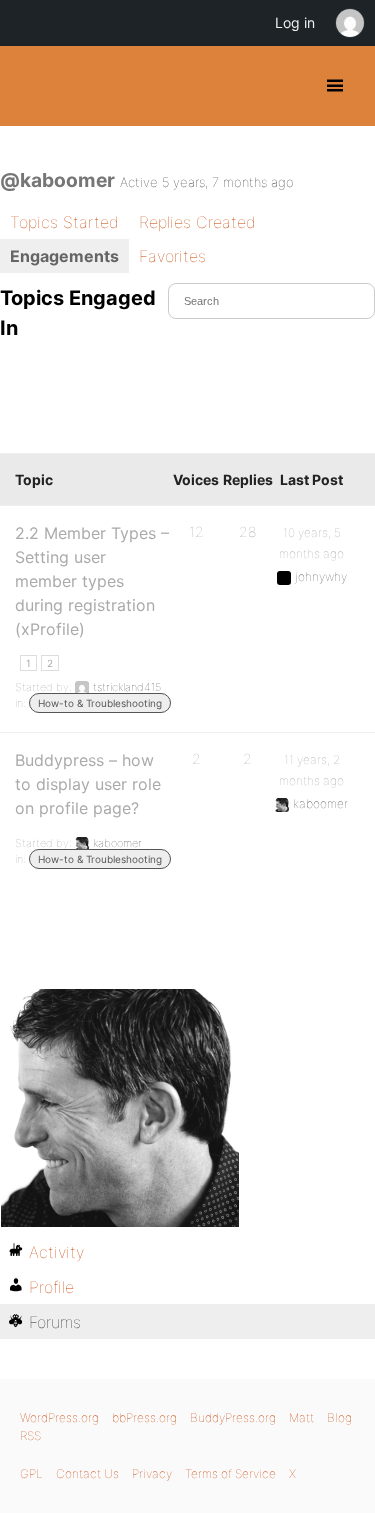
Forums (55, 1322)
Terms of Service (230, 1473)
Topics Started (64, 222)
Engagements (64, 256)
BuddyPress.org (32, 86)
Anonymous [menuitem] (349, 23)
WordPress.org (59, 1417)
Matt (301, 1417)
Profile (51, 1287)
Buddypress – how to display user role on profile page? (88, 784)
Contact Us (87, 1473)
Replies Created (197, 222)
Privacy (152, 1473)
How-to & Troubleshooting (100, 703)
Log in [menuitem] (295, 22)
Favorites (172, 256)
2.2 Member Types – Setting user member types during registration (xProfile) (92, 581)
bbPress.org (144, 1417)
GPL (31, 1473)
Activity (56, 1252)
